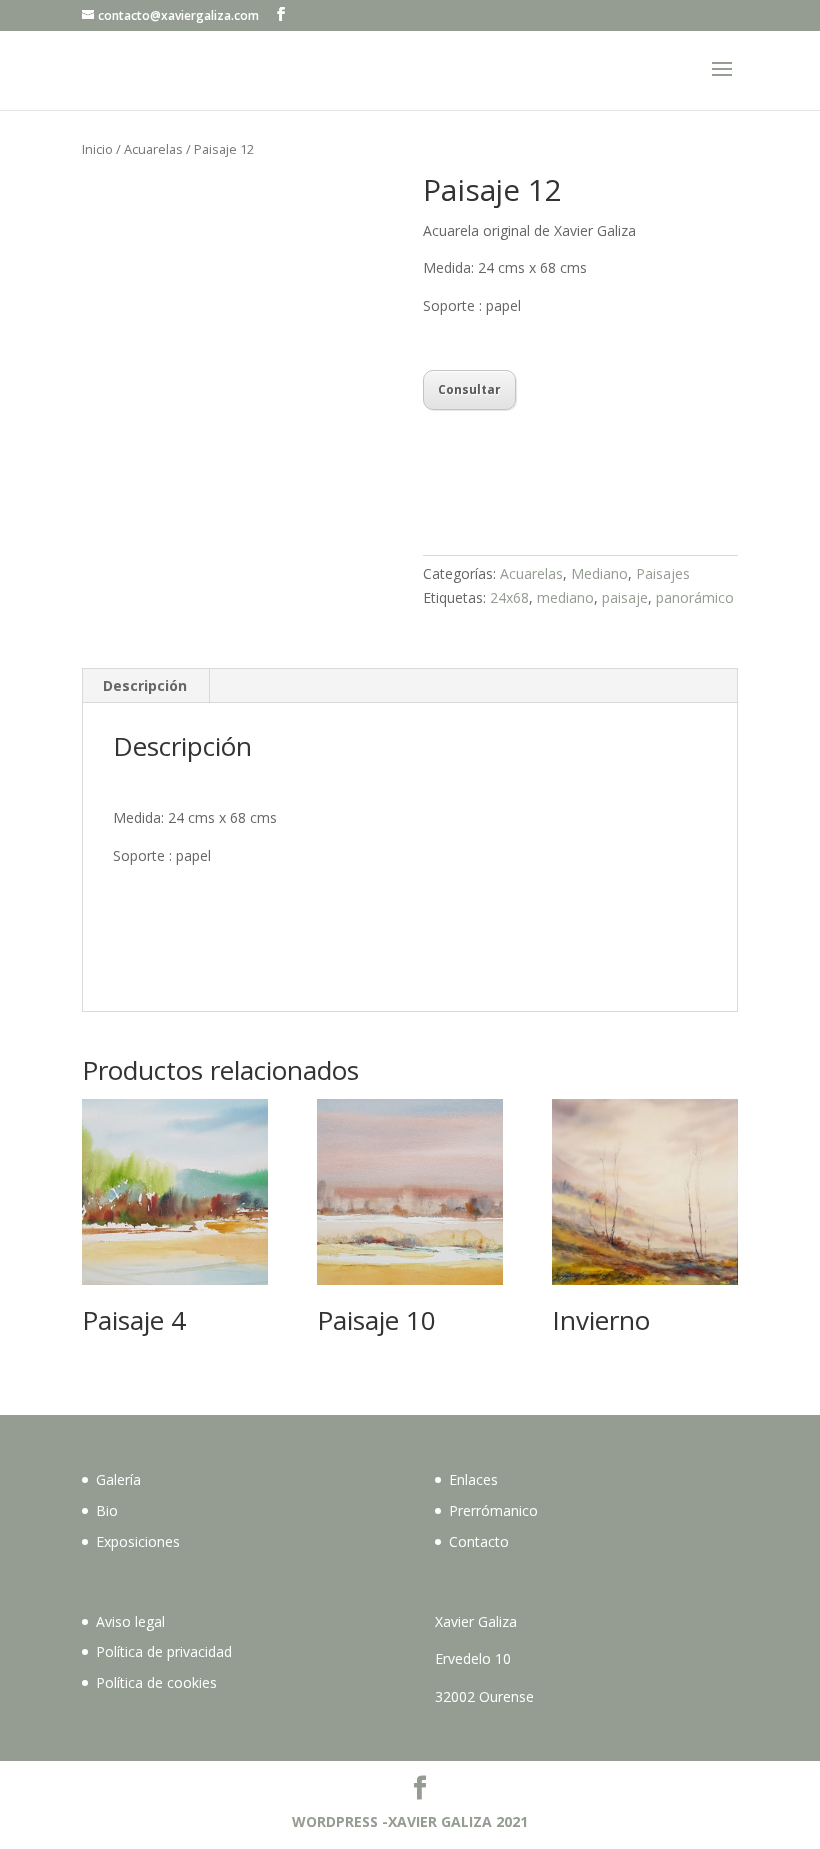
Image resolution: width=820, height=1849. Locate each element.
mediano (565, 597)
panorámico (695, 597)
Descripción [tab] (145, 685)
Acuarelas (153, 149)
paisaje (625, 597)
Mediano (599, 573)
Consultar (469, 389)
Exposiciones (138, 1541)
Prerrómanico (493, 1510)
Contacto (479, 1541)
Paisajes (663, 573)
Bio (107, 1510)
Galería (118, 1479)
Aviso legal (130, 1621)
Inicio (97, 149)
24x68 (509, 597)
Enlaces (473, 1479)
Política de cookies (156, 1682)
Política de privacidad (164, 1651)
